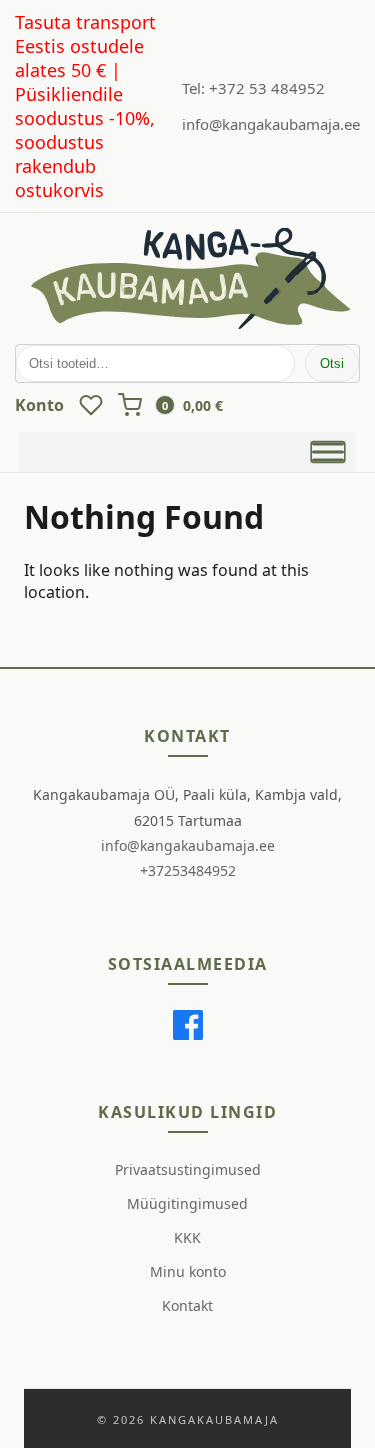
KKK (187, 1237)
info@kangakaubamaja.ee (271, 124)
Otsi (332, 363)
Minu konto (188, 1271)
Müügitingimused (187, 1203)
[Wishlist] (91, 405)
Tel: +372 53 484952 (253, 88)
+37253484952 (188, 870)
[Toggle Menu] (328, 452)
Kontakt (187, 1305)
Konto (39, 405)
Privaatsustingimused (188, 1169)
